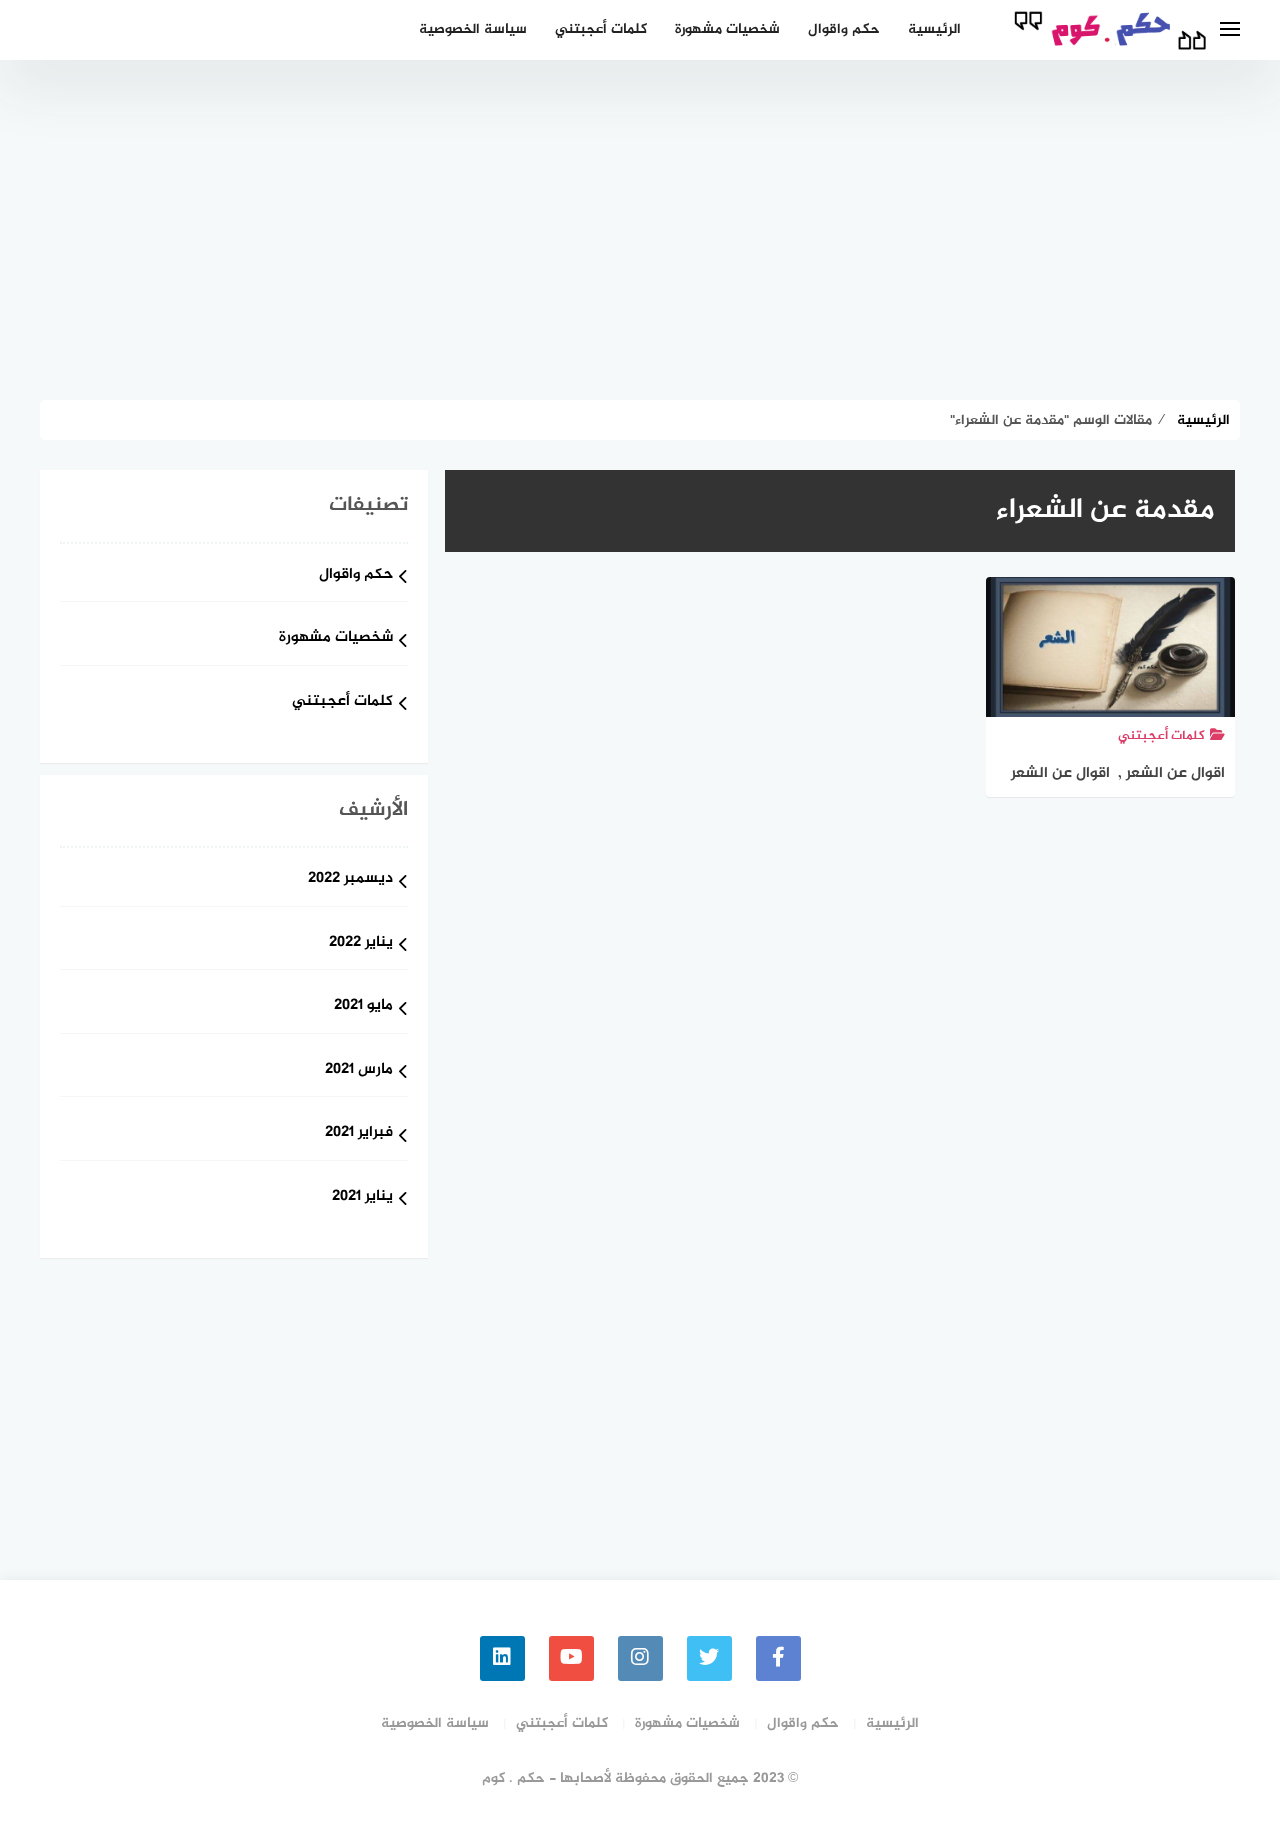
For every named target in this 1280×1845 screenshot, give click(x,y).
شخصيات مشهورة (727, 29)
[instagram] (640, 1658)
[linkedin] (502, 1658)
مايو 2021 (363, 1006)
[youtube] (571, 1658)
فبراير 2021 (359, 1133)
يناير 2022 (361, 943)
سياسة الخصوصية (473, 29)
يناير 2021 (362, 1197)
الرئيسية (934, 29)
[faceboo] (778, 1658)
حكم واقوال (844, 29)
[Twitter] (709, 1658)
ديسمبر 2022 (350, 879)
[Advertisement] (640, 230)
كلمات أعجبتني (601, 29)
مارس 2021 (359, 1070)
